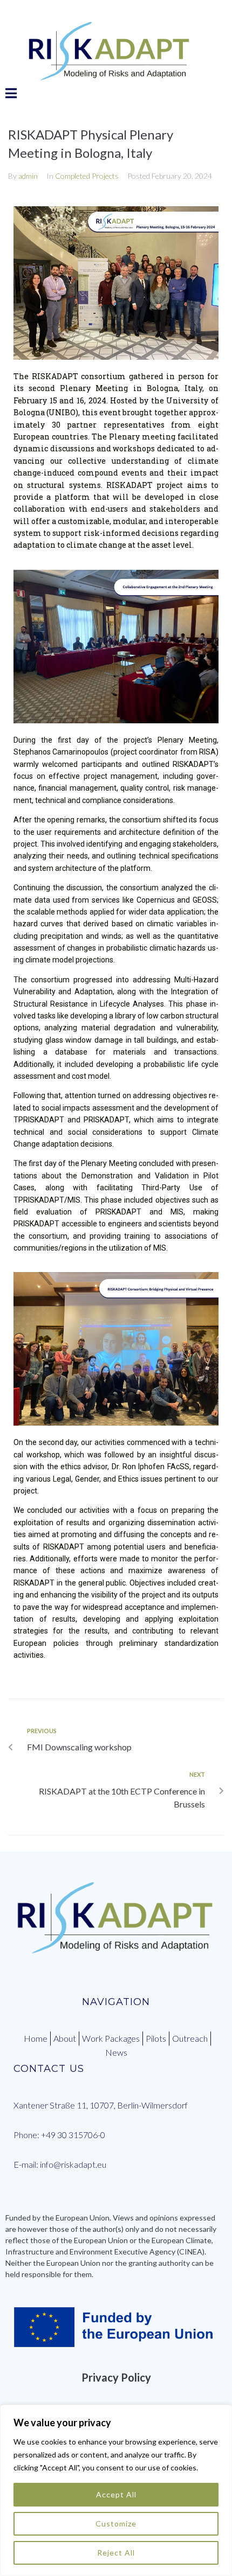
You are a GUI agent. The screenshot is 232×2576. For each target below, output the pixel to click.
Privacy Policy (116, 2377)
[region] (116, 2490)
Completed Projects (87, 176)
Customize (116, 2523)
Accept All (116, 2494)
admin (28, 176)
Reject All (116, 2553)
